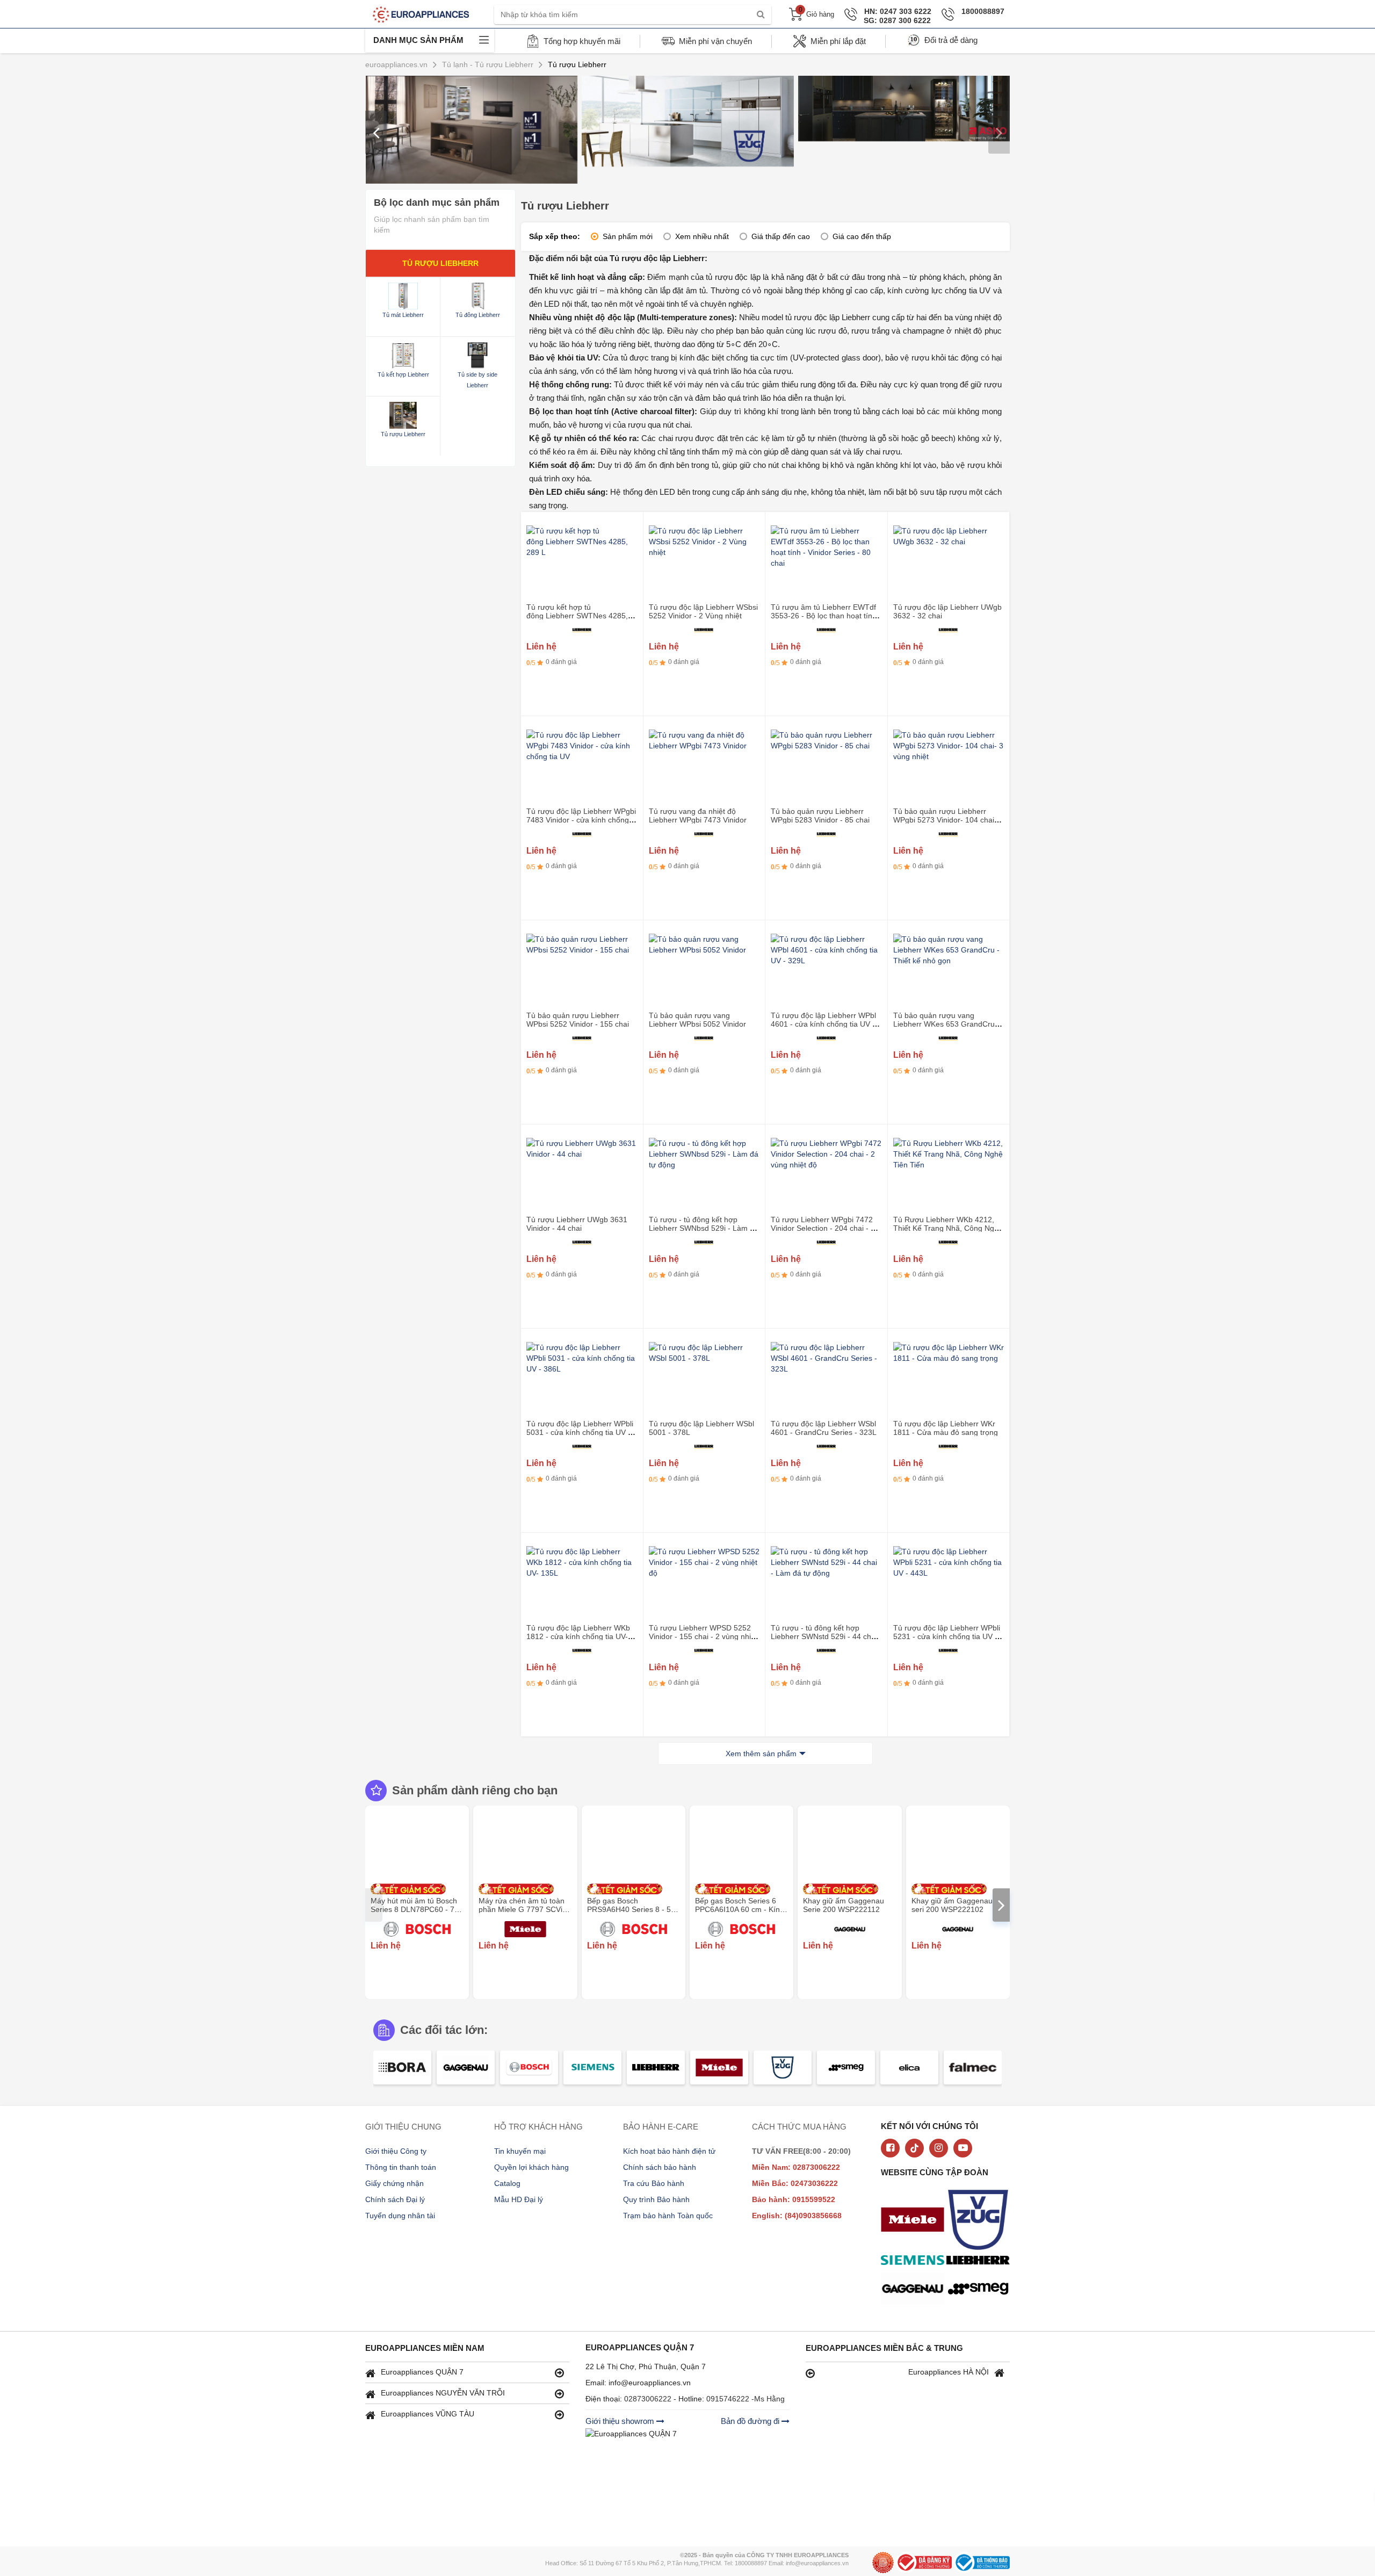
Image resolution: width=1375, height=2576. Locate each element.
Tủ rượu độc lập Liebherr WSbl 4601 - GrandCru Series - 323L (824, 1428)
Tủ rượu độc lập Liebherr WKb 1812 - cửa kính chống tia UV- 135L (578, 1636)
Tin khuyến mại (520, 2151)
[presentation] (376, 132)
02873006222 (649, 2399)
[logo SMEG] (981, 2290)
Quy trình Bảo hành (656, 2199)
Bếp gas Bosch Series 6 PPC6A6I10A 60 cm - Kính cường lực (740, 1909)
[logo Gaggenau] (915, 2290)
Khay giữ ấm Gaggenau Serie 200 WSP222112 (844, 1905)
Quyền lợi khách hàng (531, 2167)
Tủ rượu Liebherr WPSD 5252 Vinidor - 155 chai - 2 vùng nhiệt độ (703, 1636)
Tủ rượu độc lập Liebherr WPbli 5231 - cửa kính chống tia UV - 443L (947, 1636)
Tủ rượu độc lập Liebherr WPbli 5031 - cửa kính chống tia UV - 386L (580, 1432)
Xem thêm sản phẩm (761, 1754)
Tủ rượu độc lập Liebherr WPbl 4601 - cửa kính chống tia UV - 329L (823, 1024)
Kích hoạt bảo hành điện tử (669, 2151)
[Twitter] (914, 2148)
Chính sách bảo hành (660, 2167)
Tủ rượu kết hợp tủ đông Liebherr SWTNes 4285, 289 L (577, 616)
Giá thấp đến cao (781, 236)
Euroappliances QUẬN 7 (422, 2372)
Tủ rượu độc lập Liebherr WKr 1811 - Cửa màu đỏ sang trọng (946, 1428)
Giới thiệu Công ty (396, 2151)
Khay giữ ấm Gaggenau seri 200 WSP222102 (952, 1905)
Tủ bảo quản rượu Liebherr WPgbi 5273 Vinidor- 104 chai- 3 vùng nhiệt (948, 820)
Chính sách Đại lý (395, 2199)
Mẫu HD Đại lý (519, 2199)
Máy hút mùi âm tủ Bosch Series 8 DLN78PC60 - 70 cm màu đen (415, 1909)
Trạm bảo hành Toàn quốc (668, 2216)
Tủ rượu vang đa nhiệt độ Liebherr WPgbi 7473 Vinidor (698, 816)
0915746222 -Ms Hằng (746, 2399)
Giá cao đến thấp (862, 236)
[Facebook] (890, 2148)
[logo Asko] (981, 2221)
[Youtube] (963, 2148)
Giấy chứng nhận (395, 2183)
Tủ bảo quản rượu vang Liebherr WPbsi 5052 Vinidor (697, 1020)
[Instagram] (939, 2148)
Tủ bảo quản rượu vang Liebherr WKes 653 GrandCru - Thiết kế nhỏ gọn (946, 1024)
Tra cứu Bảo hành (654, 2183)
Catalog (507, 2183)
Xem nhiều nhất (702, 236)
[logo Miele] (915, 2221)
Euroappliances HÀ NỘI (949, 2372)
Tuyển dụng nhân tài (400, 2216)
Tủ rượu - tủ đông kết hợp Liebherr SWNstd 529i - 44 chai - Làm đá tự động (824, 1636)
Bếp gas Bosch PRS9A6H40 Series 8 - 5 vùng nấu (629, 1909)
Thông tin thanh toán (401, 2167)
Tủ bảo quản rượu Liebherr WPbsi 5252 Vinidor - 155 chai (578, 1020)
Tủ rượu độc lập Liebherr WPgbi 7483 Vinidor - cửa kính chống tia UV (581, 820)
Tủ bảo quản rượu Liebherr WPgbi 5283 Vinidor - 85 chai (820, 816)
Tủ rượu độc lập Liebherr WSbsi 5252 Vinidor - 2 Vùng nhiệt (703, 611)
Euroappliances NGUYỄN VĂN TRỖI (443, 2393)
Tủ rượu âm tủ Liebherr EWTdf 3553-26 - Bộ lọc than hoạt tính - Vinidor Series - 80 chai (826, 616)
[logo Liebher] (981, 2261)
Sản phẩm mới (628, 236)
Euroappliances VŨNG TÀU (428, 2414)
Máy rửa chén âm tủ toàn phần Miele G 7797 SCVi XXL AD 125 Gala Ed (522, 1909)
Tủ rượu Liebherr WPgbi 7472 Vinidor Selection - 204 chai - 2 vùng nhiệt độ (823, 1228)
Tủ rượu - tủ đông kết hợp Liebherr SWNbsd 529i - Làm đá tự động (704, 1228)
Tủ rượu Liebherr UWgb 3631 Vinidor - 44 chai (577, 1224)
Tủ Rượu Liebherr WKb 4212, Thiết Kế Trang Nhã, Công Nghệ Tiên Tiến (948, 1228)
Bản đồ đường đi (751, 2421)
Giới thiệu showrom (621, 2421)
